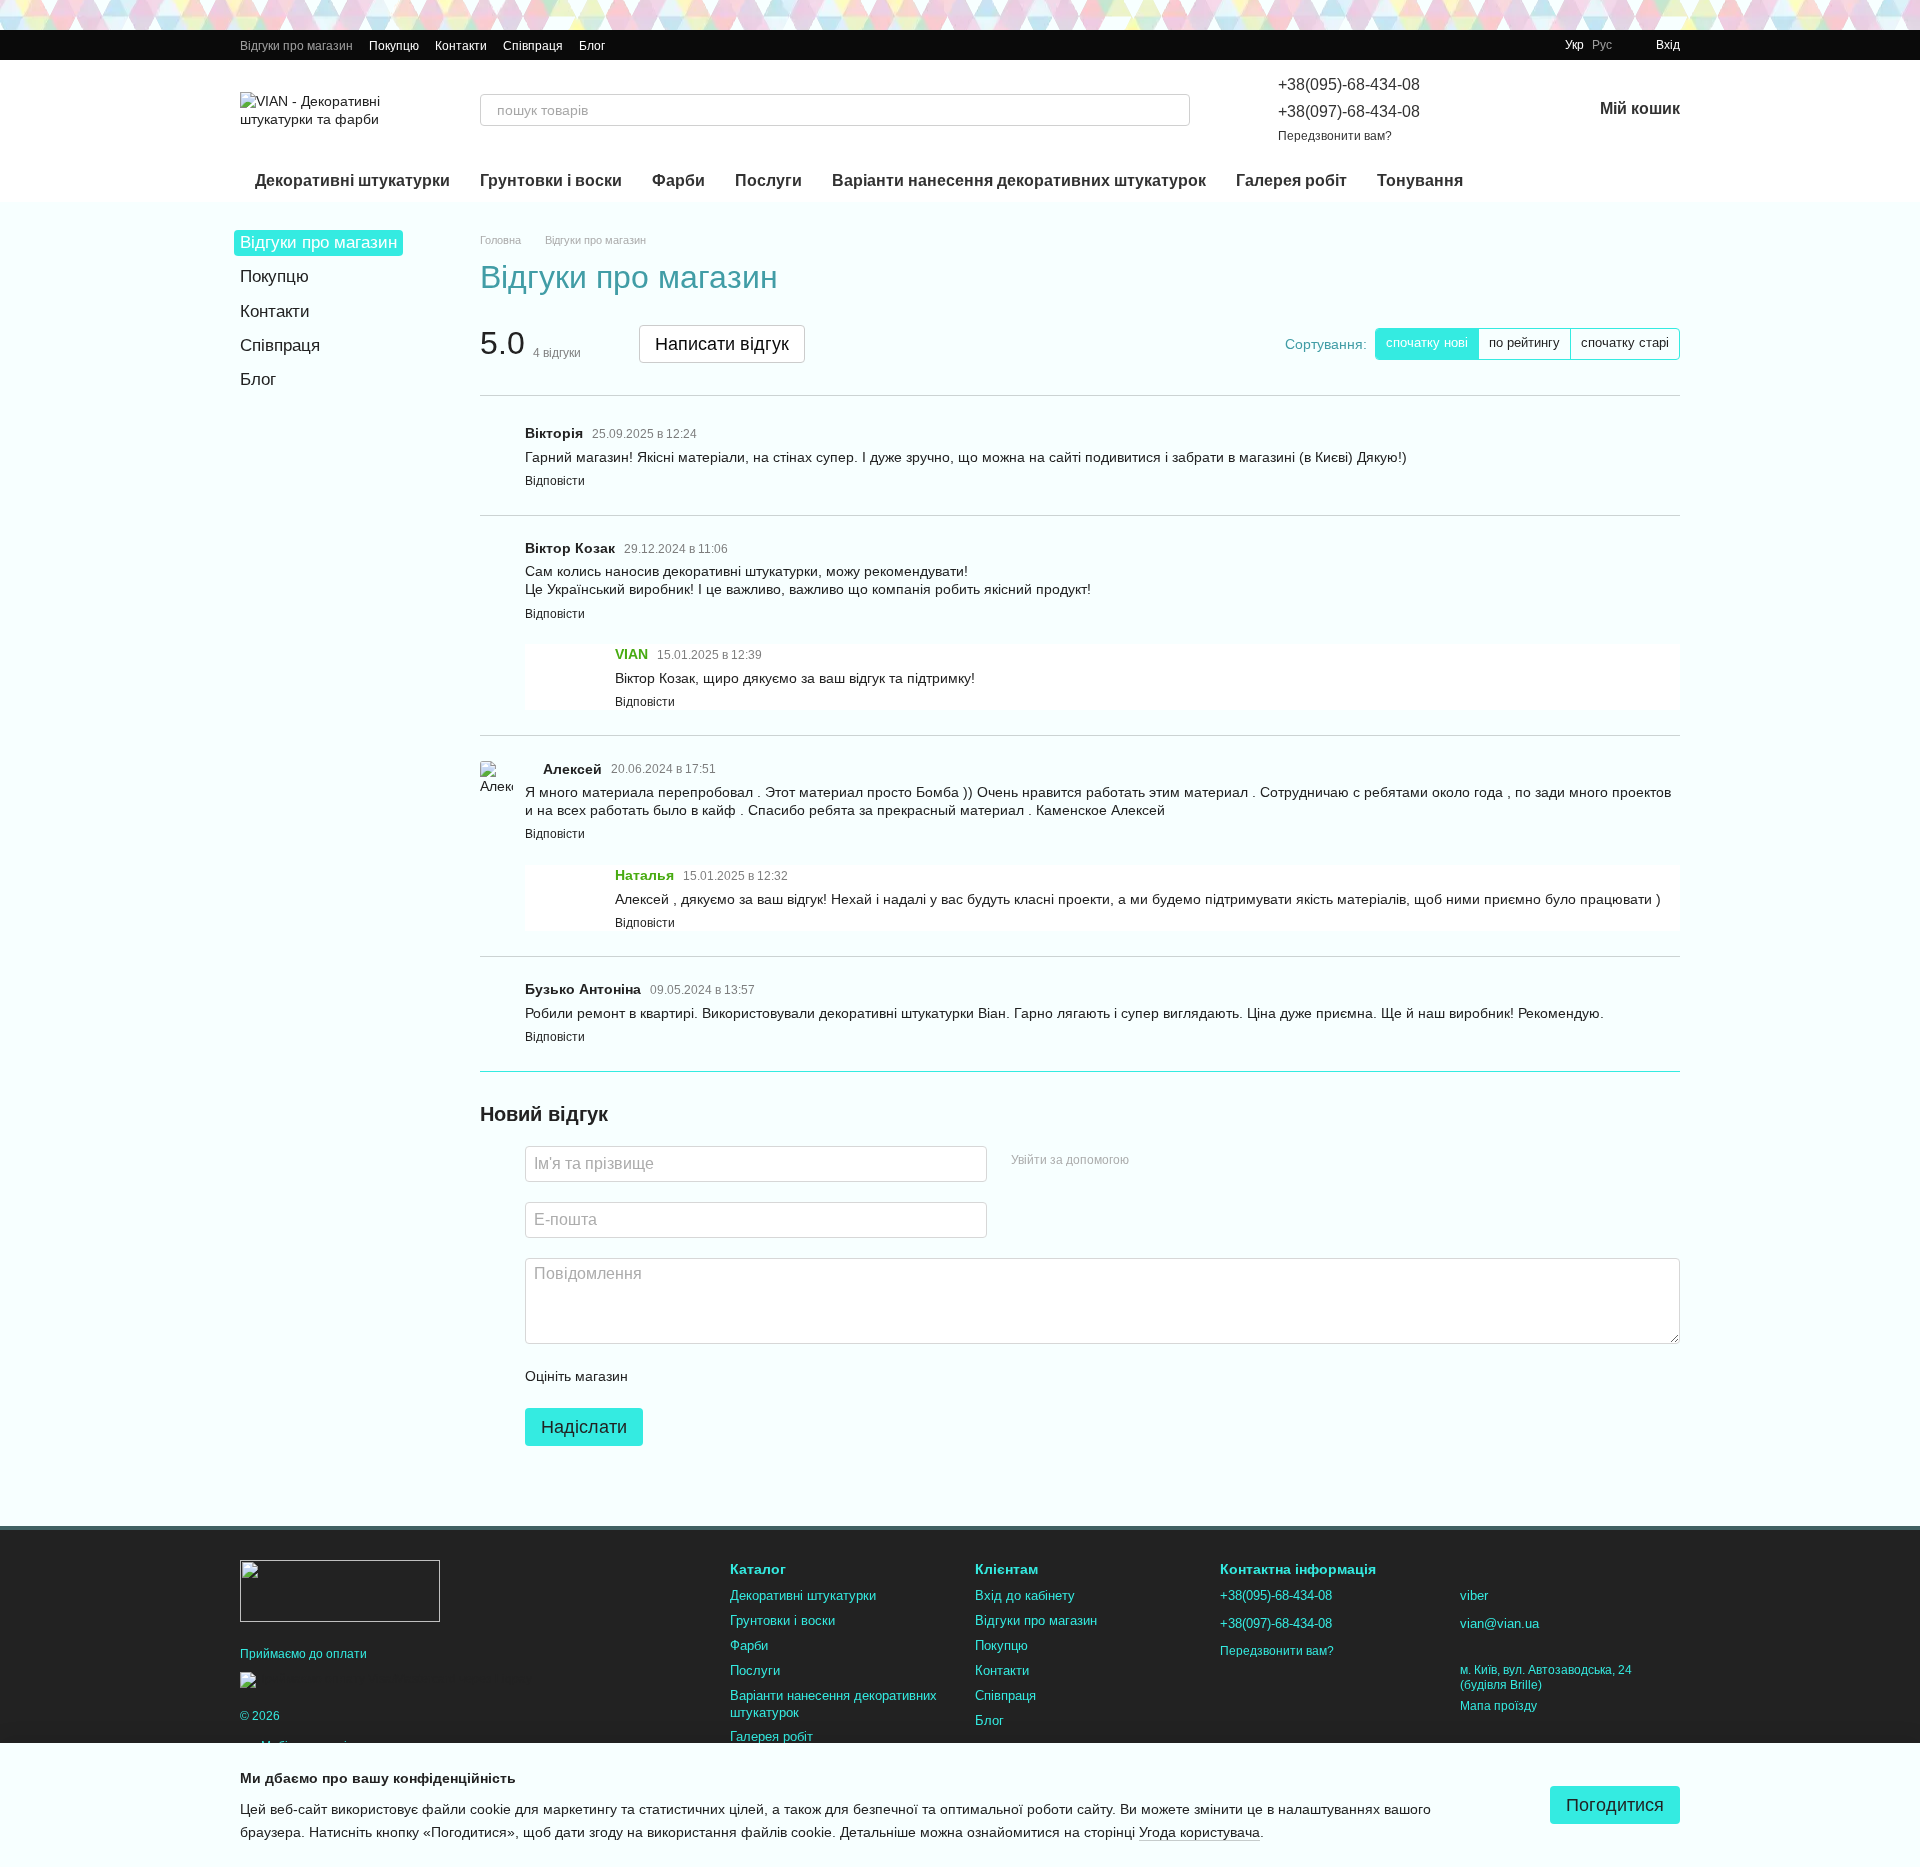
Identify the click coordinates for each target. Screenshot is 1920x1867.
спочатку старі (1625, 342)
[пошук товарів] (1174, 110)
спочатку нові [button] (1427, 342)
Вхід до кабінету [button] (1025, 1595)
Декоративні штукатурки (352, 180)
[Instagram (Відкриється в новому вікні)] (633, 45)
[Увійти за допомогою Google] (1183, 1161)
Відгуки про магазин (296, 46)
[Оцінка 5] (789, 1376)
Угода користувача (1199, 1832)
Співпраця (533, 46)
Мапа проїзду (1498, 1706)
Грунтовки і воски (551, 180)
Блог (592, 46)
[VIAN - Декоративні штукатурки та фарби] (340, 1590)
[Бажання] (1524, 110)
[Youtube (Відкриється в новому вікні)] (681, 45)
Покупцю (394, 46)
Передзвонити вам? (1335, 136)
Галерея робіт (1291, 180)
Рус (1602, 45)
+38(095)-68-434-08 (1349, 84)
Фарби (678, 180)
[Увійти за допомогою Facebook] (1151, 1161)
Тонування (1420, 180)
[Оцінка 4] (757, 1376)
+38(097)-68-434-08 (1349, 111)
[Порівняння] (1472, 110)
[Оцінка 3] (725, 1376)
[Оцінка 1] (661, 1376)
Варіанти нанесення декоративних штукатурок (1019, 180)
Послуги (768, 180)
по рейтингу (1524, 342)
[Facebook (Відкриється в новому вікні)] (657, 45)
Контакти (461, 46)
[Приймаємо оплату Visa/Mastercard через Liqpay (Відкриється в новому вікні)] (386, 1680)
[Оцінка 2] (693, 1376)
